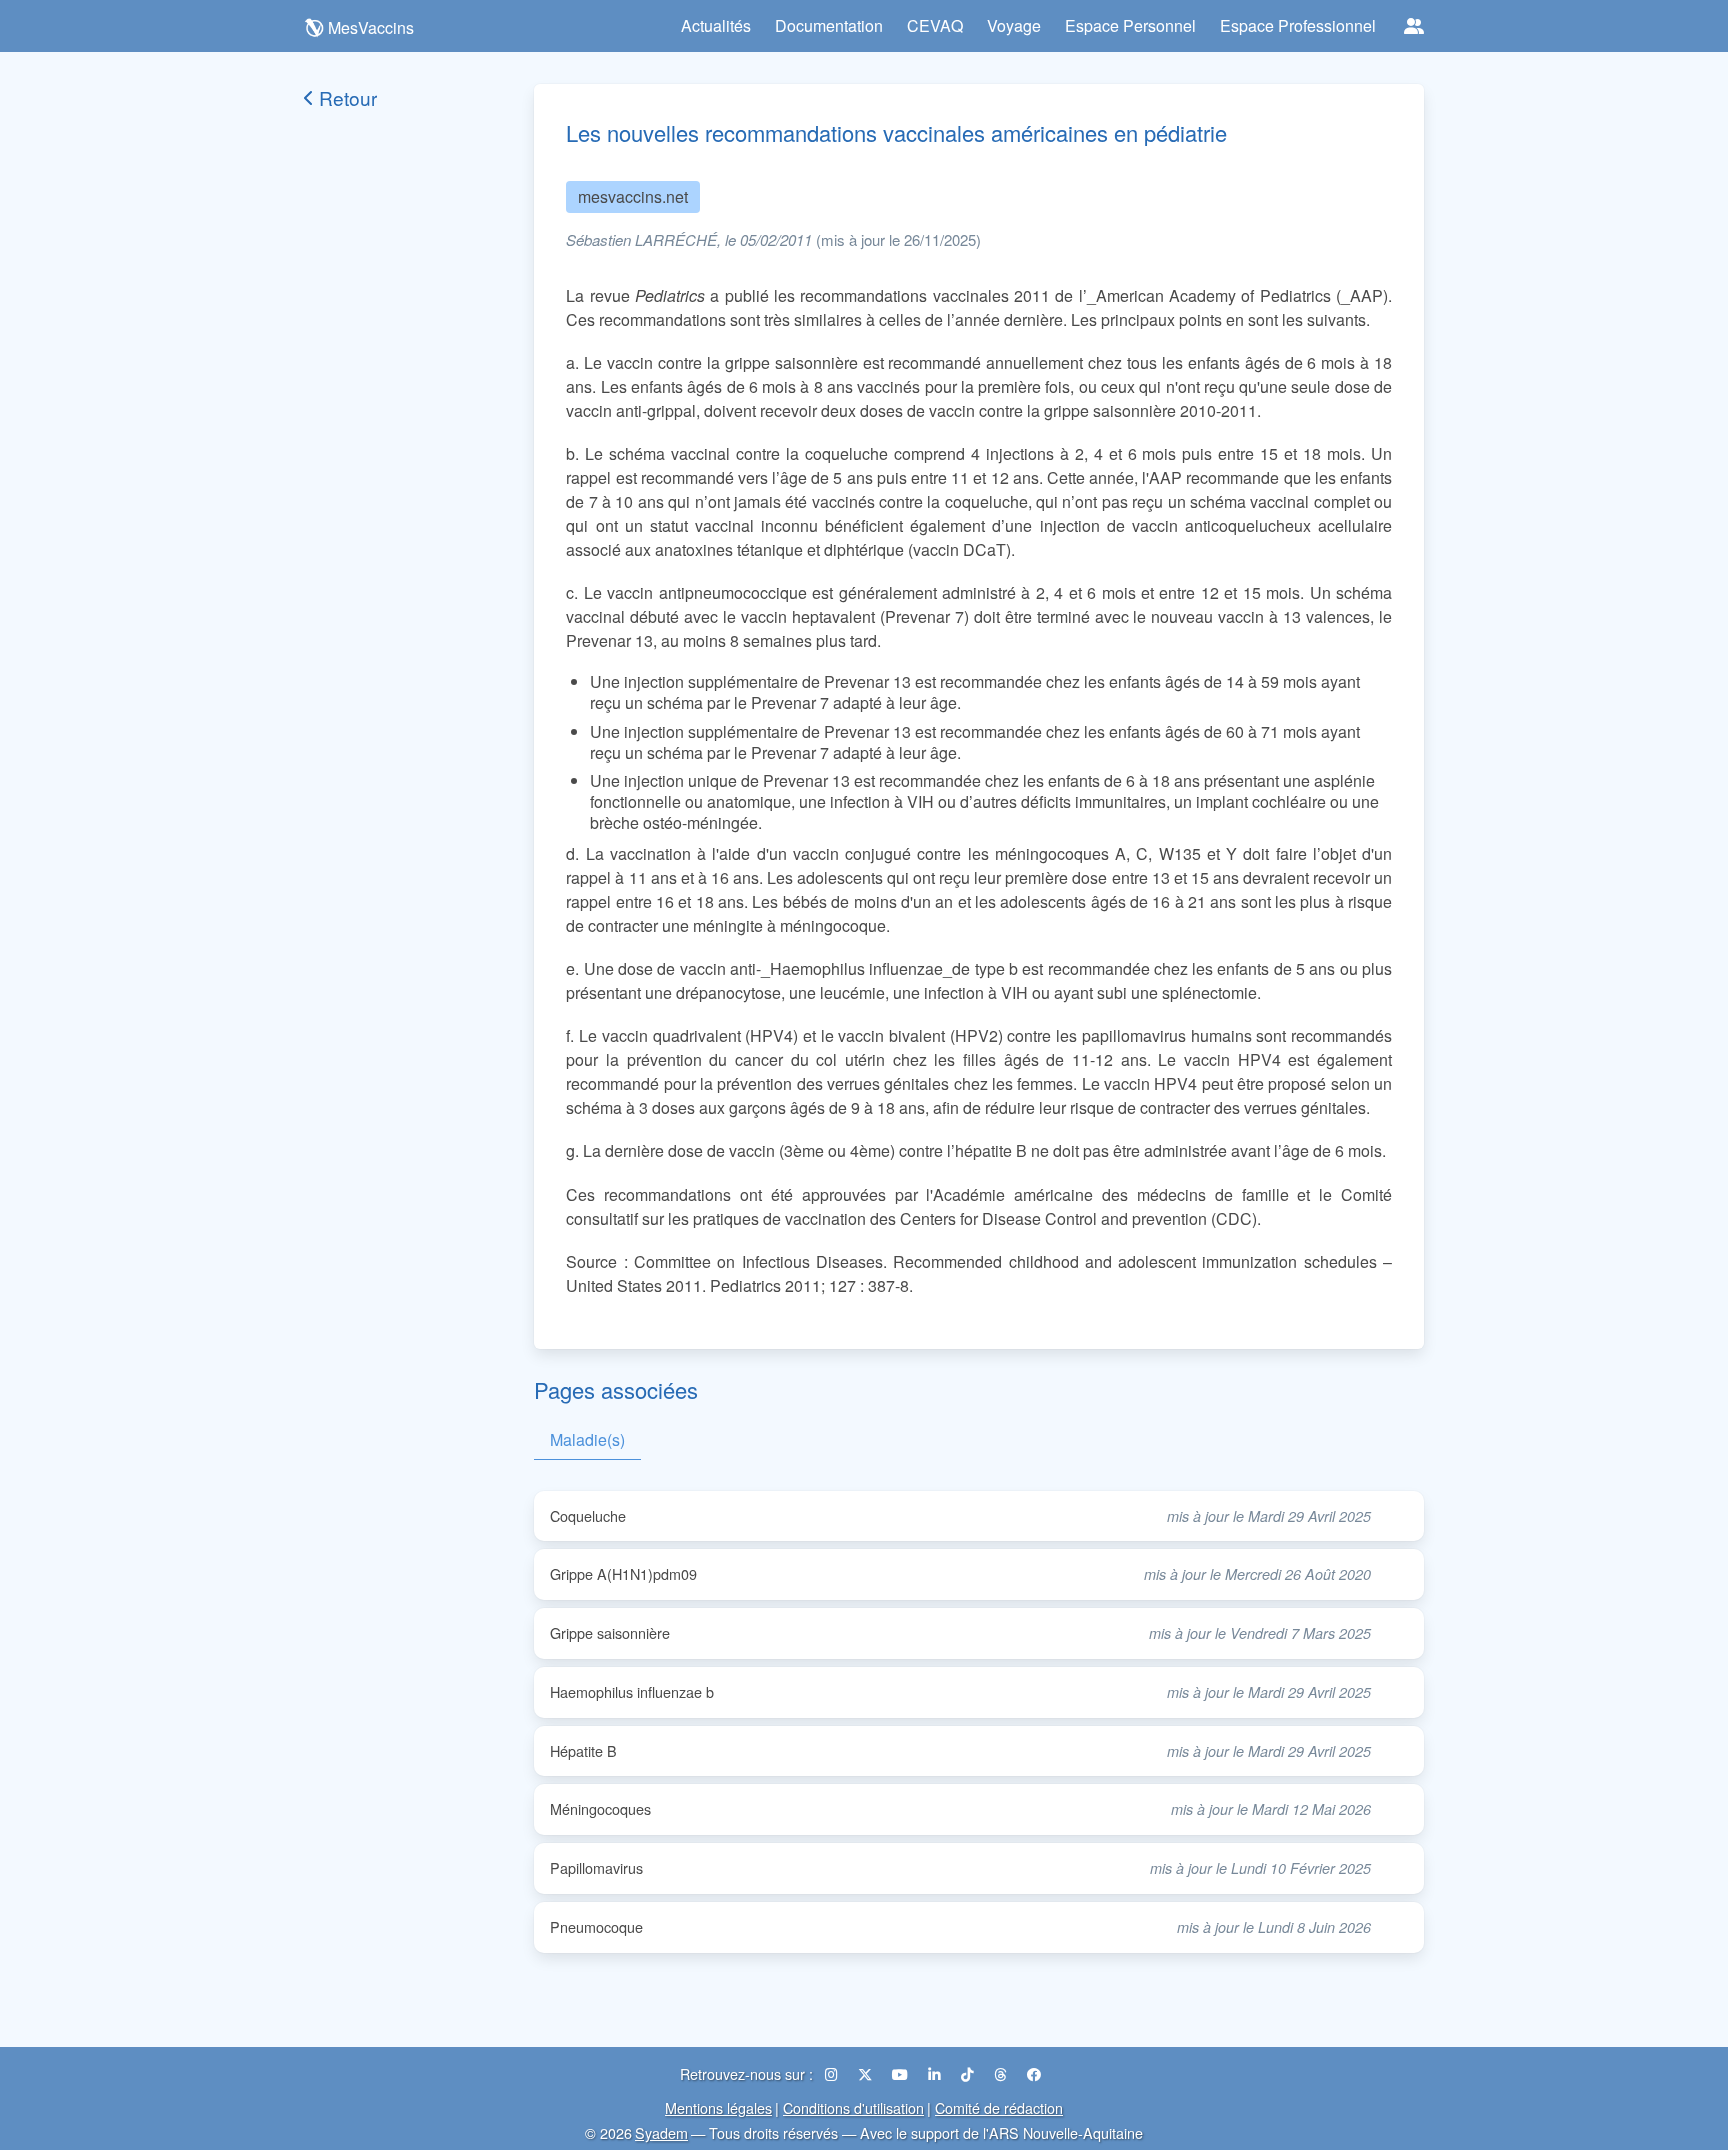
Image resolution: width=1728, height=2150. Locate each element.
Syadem (661, 2132)
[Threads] (1002, 2073)
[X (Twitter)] (867, 2073)
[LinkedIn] (936, 2073)
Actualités (716, 25)
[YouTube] (902, 2073)
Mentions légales (718, 2107)
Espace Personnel (1130, 25)
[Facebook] (1034, 2073)
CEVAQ (935, 25)
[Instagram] (833, 2073)
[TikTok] (969, 2073)
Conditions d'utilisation (853, 2107)
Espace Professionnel (1298, 25)
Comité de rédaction (999, 2107)
